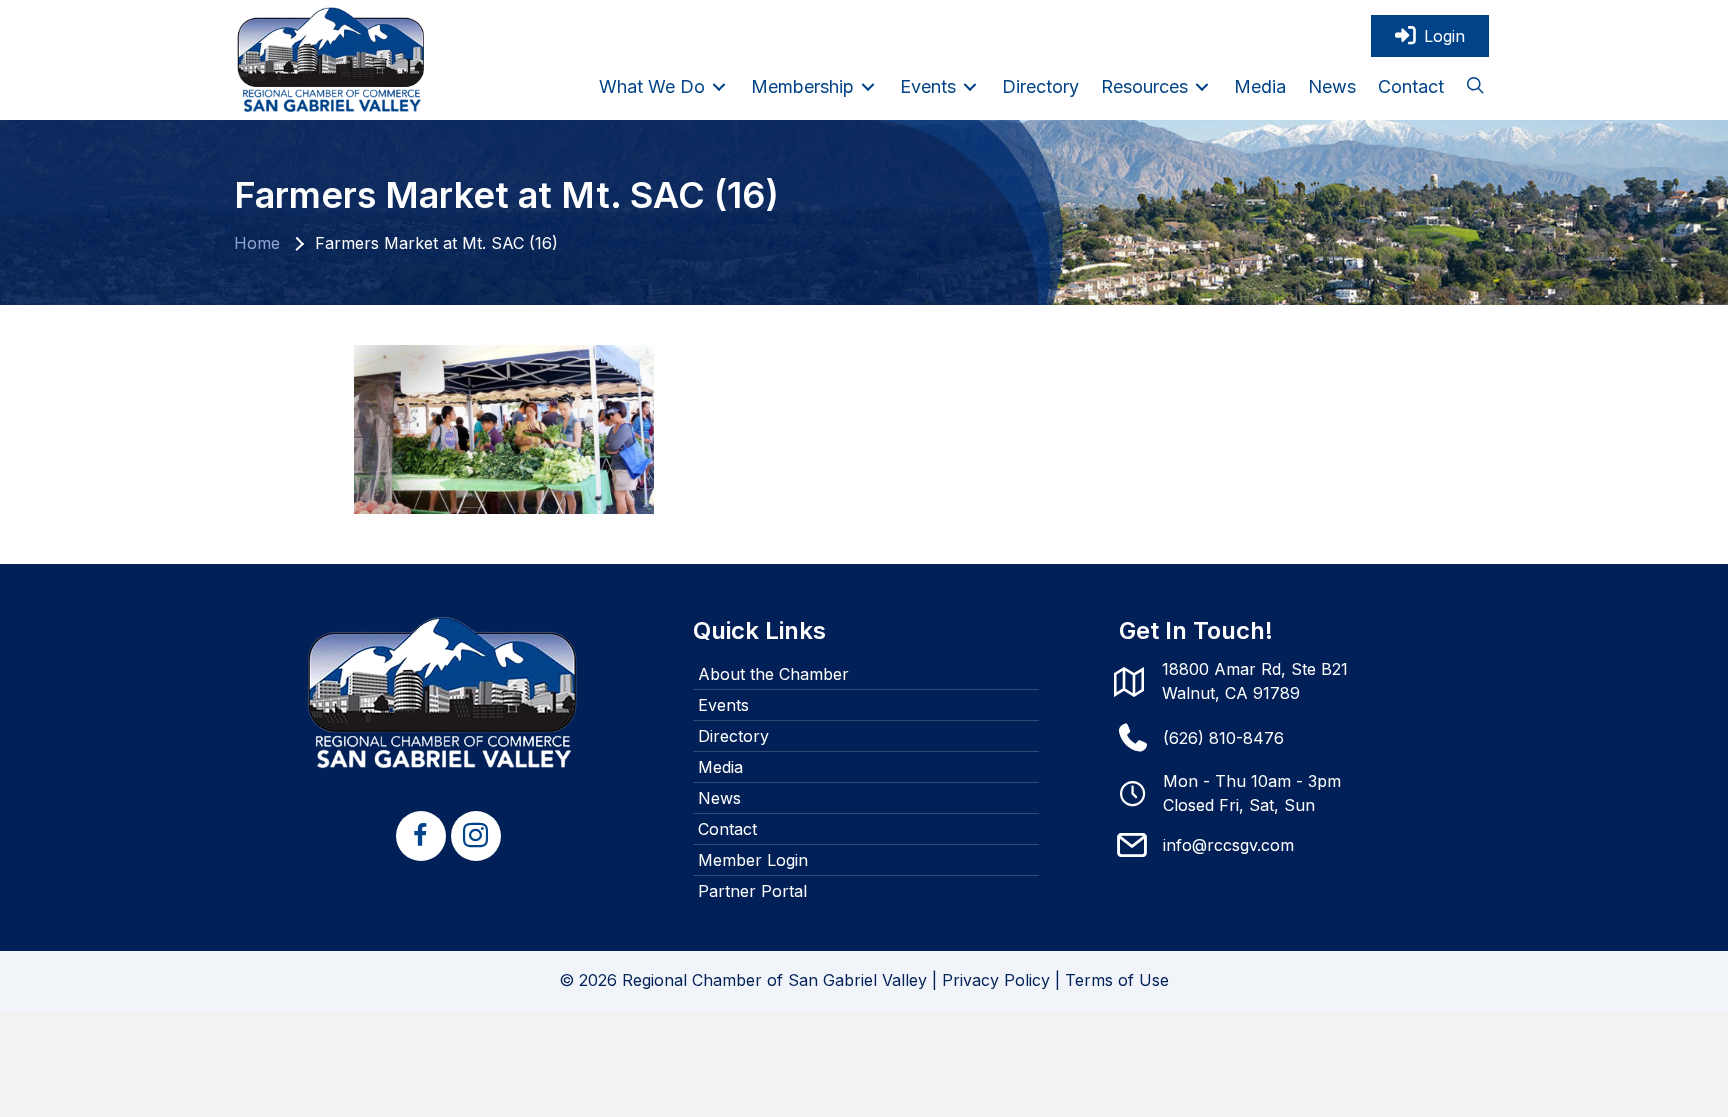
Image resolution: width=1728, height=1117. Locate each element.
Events (723, 705)
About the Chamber (773, 674)
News (719, 798)
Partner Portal (752, 891)
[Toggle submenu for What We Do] (719, 86)
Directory (733, 736)
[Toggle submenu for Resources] (1202, 86)
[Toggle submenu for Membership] (868, 86)
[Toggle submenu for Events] (970, 86)
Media (720, 767)
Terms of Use (1117, 980)
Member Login (753, 860)
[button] (1475, 87)
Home (257, 243)
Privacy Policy (996, 980)
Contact (727, 829)
